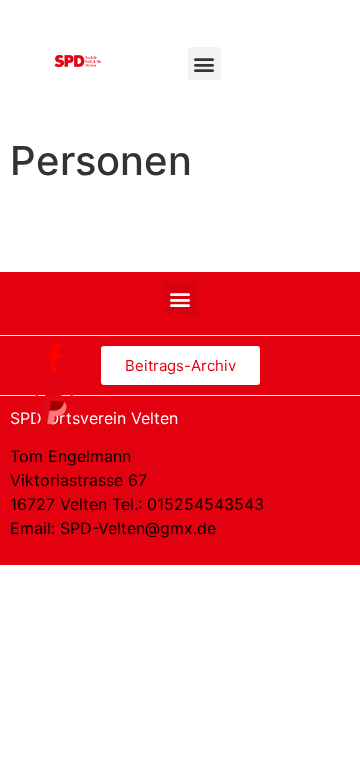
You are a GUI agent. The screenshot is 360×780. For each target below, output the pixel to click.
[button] (204, 63)
